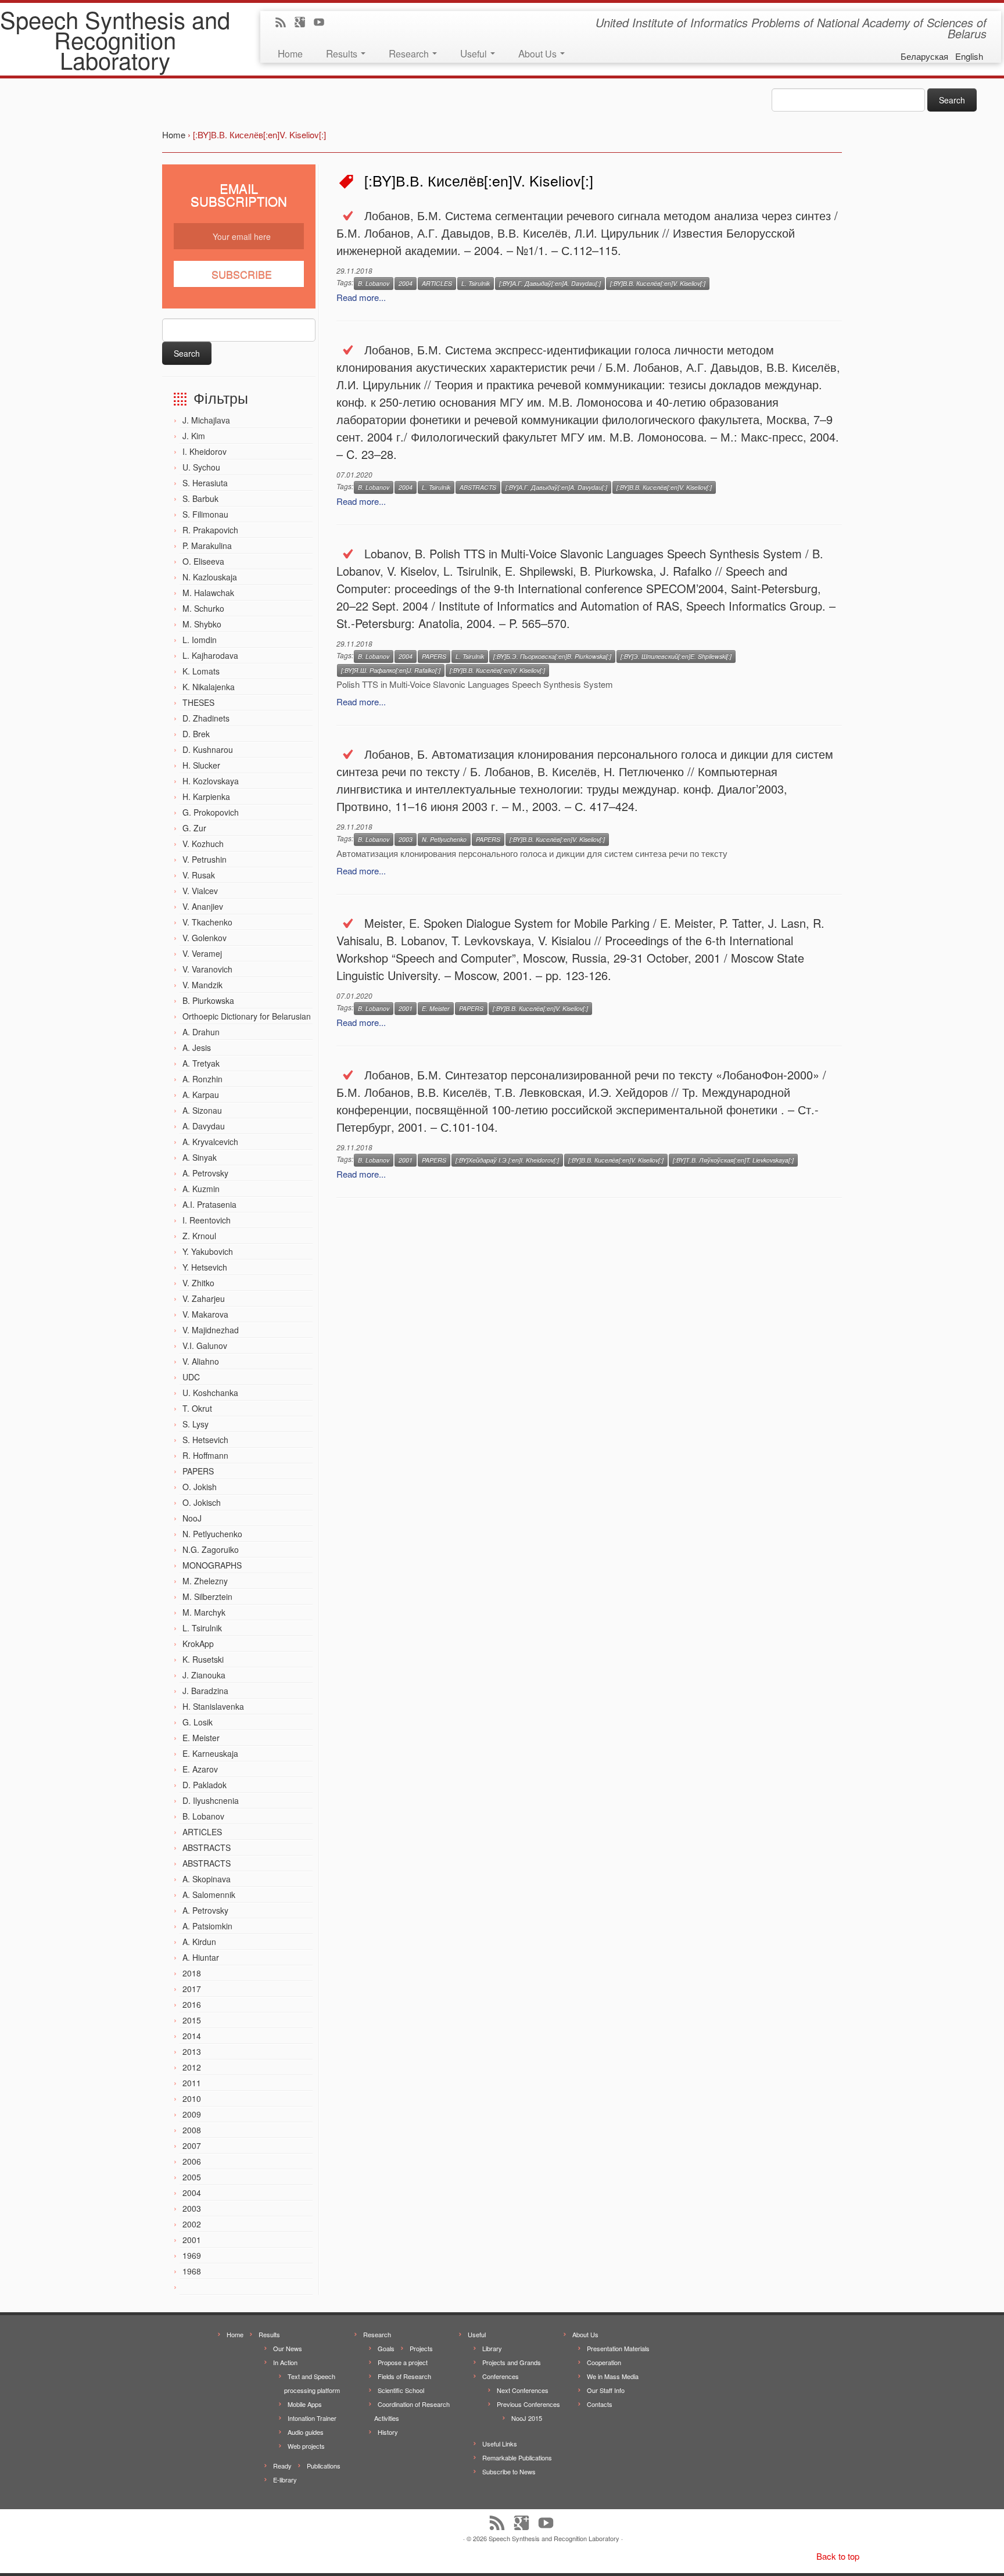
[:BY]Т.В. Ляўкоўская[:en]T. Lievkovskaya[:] (733, 1160)
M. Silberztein (207, 1596)
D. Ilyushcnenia (211, 1800)
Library (492, 2348)
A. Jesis (197, 1047)
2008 (192, 2130)
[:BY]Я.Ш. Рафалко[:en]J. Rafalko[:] (391, 670)
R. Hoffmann (205, 1455)
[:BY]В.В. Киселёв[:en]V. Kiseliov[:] (658, 283)
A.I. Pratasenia (209, 1204)
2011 (192, 2083)
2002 (192, 2224)
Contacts (600, 2404)
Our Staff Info (606, 2390)
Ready (282, 2466)
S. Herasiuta (205, 483)
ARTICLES (202, 1832)
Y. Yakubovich (208, 1251)
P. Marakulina (207, 546)
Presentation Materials (618, 2348)
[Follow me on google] (304, 23)
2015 (192, 2020)
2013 (192, 2051)
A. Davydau (204, 1126)
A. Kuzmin (201, 1189)
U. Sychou (201, 467)
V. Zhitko (198, 1283)
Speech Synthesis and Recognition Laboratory (115, 39)
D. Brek (196, 734)
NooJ (192, 1518)
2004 (192, 2193)
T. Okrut (197, 1408)
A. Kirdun (199, 1942)
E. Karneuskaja (210, 1753)
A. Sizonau (202, 1110)
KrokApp (198, 1644)
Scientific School (401, 2390)
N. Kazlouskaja (210, 577)
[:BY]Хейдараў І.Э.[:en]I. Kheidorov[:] (507, 1160)
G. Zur (194, 828)
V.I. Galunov (205, 1346)
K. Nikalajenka (209, 687)
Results (343, 53)
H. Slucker (201, 765)
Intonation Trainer (312, 2418)
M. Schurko (203, 608)
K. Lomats (201, 671)
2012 (192, 2067)
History (388, 2432)
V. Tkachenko (207, 922)
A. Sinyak (200, 1157)
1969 (192, 2255)
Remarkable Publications (517, 2457)
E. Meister (201, 1738)
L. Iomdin (200, 640)
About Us (539, 53)
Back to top (838, 2556)
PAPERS (198, 1471)
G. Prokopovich (211, 812)
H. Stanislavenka (213, 1706)
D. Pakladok (205, 1785)
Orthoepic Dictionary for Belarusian (247, 1016)
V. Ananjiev (203, 906)
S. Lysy (196, 1424)
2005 (192, 2177)
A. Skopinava (207, 1879)
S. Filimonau (205, 514)
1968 (192, 2271)
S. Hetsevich (205, 1440)
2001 (192, 2240)
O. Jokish (200, 1487)
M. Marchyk (204, 1612)
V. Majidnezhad (211, 1330)
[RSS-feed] (284, 23)
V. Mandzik (202, 985)
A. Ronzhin (202, 1079)
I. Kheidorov (205, 451)
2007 (192, 2146)
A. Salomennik (209, 1895)
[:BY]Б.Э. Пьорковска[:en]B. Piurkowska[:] (552, 656)
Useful (475, 53)
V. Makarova (205, 1314)
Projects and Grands (512, 2362)
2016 (192, 2004)
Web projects (306, 2446)
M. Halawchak (208, 593)
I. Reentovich (207, 1220)
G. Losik (198, 1722)
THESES (198, 702)
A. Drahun (201, 1032)
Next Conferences (523, 2390)
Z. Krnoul (199, 1236)
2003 (192, 2208)
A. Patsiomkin (207, 1926)
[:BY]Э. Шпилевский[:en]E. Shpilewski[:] (676, 656)
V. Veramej (202, 953)
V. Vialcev (200, 891)
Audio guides (306, 2432)
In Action (285, 2362)
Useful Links (500, 2444)
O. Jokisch (202, 1502)
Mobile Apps (305, 2404)
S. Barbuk (200, 498)
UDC (191, 1377)
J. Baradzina (205, 1691)
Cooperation (604, 2362)
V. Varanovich (207, 969)
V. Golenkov (205, 938)
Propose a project (403, 2362)
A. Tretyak (201, 1063)
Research (410, 53)
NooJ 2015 (527, 2418)
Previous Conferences (528, 2404)
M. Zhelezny (205, 1581)
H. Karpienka (206, 797)
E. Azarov (200, 1769)
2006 (192, 2161)
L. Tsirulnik (202, 1628)
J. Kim (194, 436)
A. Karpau (201, 1095)
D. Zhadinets (206, 718)
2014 (192, 2036)
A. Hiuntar (201, 1957)
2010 (192, 2098)
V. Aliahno (201, 1361)
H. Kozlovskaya (211, 781)
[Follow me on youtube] (323, 23)
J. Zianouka (204, 1675)
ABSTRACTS (207, 1847)
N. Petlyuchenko (212, 1534)
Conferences (501, 2376)
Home (290, 53)
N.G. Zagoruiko (211, 1549)
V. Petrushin (205, 859)
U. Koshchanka (210, 1393)
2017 (192, 1989)
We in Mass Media (613, 2376)
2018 (192, 1973)
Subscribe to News (509, 2471)
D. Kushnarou (208, 749)
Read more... (361, 297)
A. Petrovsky (205, 1173)
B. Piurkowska (208, 1000)
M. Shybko (202, 624)
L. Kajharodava (210, 655)
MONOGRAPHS (212, 1565)
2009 (192, 2114)
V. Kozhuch (203, 844)
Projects (421, 2348)
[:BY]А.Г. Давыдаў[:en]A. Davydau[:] (550, 283)
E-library (285, 2480)
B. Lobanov (203, 1816)
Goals (386, 2348)
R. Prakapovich (210, 530)
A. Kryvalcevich (210, 1142)
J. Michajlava (206, 420)
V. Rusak (199, 875)
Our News (288, 2348)
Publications (324, 2466)
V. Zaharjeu (204, 1298)
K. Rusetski (203, 1659)
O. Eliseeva (203, 561)
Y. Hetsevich (205, 1267)
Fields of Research (404, 2376)
